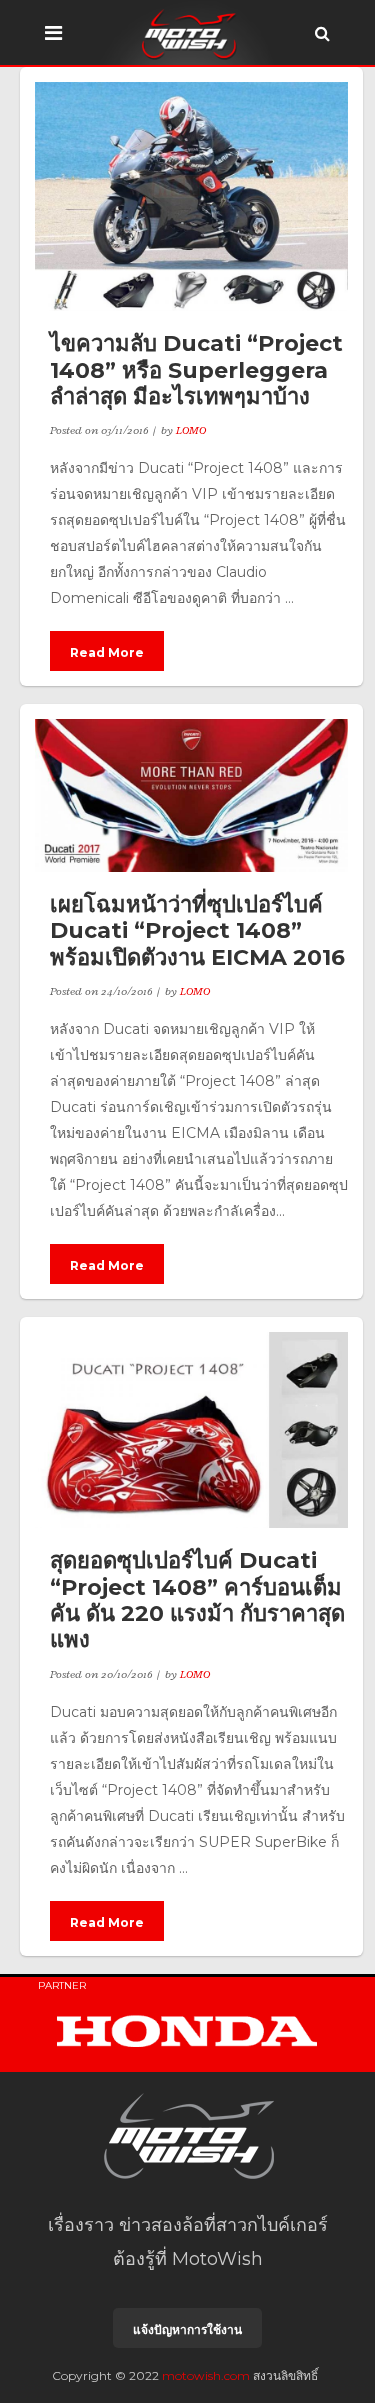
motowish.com (206, 2375)
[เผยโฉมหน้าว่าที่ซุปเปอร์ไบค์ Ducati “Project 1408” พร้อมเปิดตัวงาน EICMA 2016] (191, 795)
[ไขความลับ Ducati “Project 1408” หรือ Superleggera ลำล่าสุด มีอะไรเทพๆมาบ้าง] (191, 196)
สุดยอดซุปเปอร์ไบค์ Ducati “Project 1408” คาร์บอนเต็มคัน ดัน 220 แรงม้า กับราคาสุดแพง (197, 1600)
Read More (107, 652)
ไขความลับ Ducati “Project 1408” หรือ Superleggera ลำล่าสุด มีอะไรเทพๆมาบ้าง (196, 370)
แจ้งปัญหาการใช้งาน (187, 2329)
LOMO (191, 430)
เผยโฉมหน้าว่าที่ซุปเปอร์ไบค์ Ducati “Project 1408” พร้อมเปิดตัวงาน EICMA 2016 (197, 931)
